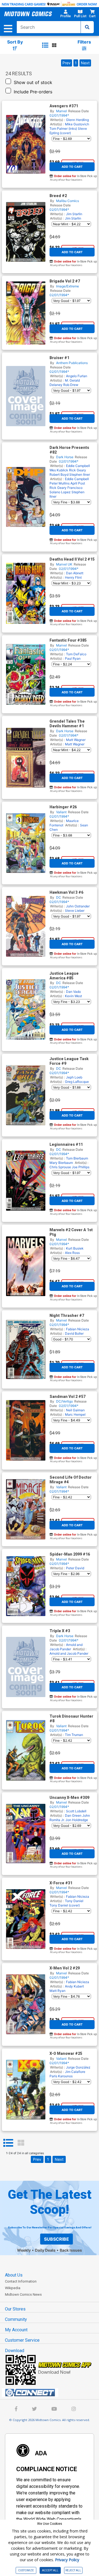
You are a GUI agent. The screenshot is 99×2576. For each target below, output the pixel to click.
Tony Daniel (74, 1901)
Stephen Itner (80, 474)
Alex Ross (72, 1253)
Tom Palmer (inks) (63, 129)
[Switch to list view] (45, 45)
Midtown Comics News (23, 2294)
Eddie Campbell (78, 466)
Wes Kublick (59, 470)
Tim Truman (74, 1735)
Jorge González (78, 2067)
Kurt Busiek (75, 1248)
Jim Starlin (74, 214)
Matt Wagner (76, 740)
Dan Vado (73, 992)
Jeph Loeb (74, 1077)
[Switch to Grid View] (21, 2143)
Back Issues (71, 2250)
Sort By (15, 42)
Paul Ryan (73, 658)
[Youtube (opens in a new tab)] (54, 2409)
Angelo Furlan (77, 376)
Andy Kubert (74, 1986)
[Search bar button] (87, 27)
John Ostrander (78, 906)
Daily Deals (45, 2250)
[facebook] (16, 2409)
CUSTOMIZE (26, 2570)
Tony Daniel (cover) (65, 1905)
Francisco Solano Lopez (66, 490)
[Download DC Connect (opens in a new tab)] (52, 2393)
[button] (65, 15)
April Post (78, 483)
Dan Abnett (75, 573)
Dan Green (73, 1815)
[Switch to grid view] (54, 45)
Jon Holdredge (77, 1820)
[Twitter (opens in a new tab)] (34, 2409)
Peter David (75, 1568)
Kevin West (73, 996)
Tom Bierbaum (77, 1158)
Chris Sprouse (60, 1167)
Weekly (24, 2250)
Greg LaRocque (77, 1082)
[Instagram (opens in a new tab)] (74, 2409)
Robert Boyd (59, 474)
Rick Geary (78, 470)
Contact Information (21, 2281)
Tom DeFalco (76, 654)
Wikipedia (13, 2288)
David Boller (74, 1333)
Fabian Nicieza (78, 1329)
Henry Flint (73, 577)
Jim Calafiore (75, 2072)
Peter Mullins (60, 483)
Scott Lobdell (76, 1811)
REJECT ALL (73, 2570)
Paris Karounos (61, 2076)
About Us (14, 2275)
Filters (84, 42)
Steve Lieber (75, 911)
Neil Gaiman (75, 1410)
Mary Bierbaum (61, 1163)
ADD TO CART (72, 167)
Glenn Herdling (77, 120)
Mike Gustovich (77, 124)
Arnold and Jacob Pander (66, 1647)
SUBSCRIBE (57, 2239)
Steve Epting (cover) (68, 131)
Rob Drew (71, 385)
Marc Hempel (75, 1414)
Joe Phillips (81, 1167)
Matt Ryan (57, 1991)
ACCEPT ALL (50, 2570)
